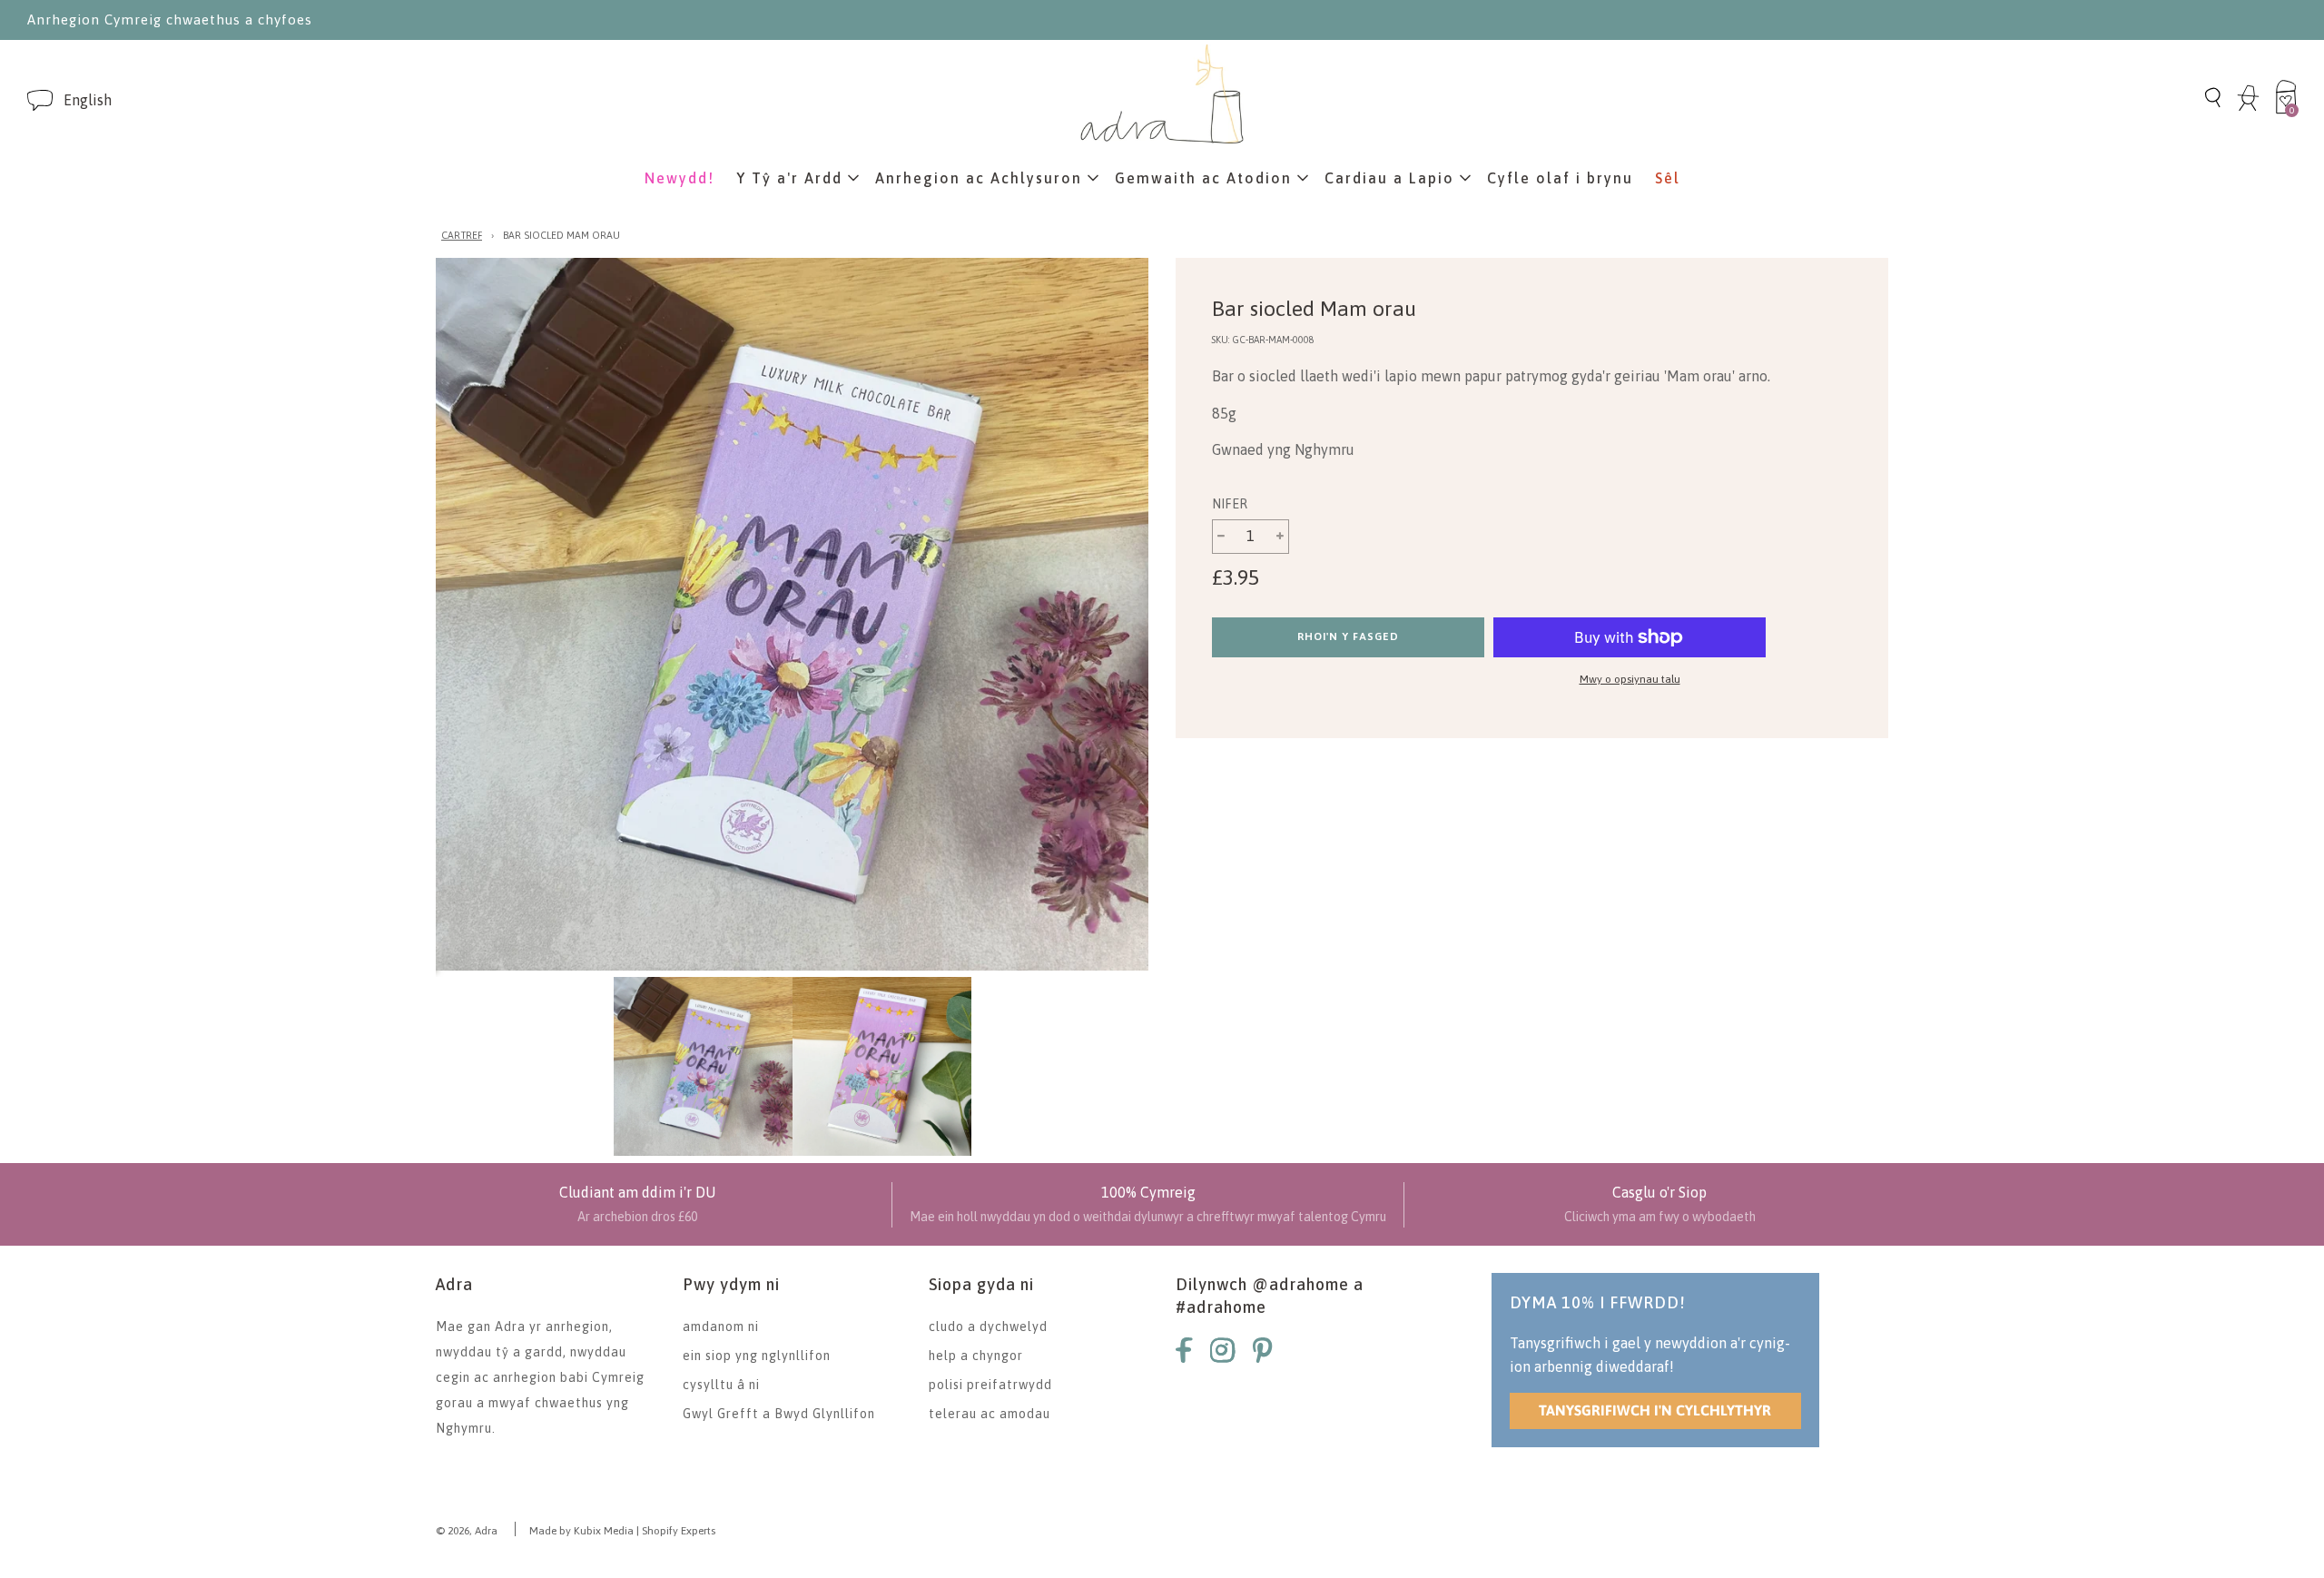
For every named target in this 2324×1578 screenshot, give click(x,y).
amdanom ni (721, 1327)
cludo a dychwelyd (988, 1327)
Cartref (462, 235)
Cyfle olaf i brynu (1560, 178)
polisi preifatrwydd (990, 1385)
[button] (88, 100)
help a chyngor (976, 1356)
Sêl (1668, 178)
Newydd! (679, 178)
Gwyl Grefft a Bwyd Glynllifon (779, 1414)
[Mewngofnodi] (2248, 108)
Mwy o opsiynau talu (1630, 679)
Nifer (1230, 504)
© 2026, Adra (467, 1531)
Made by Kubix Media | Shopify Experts (622, 1531)
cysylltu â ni (721, 1385)
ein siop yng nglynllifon (757, 1356)
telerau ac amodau (990, 1414)
